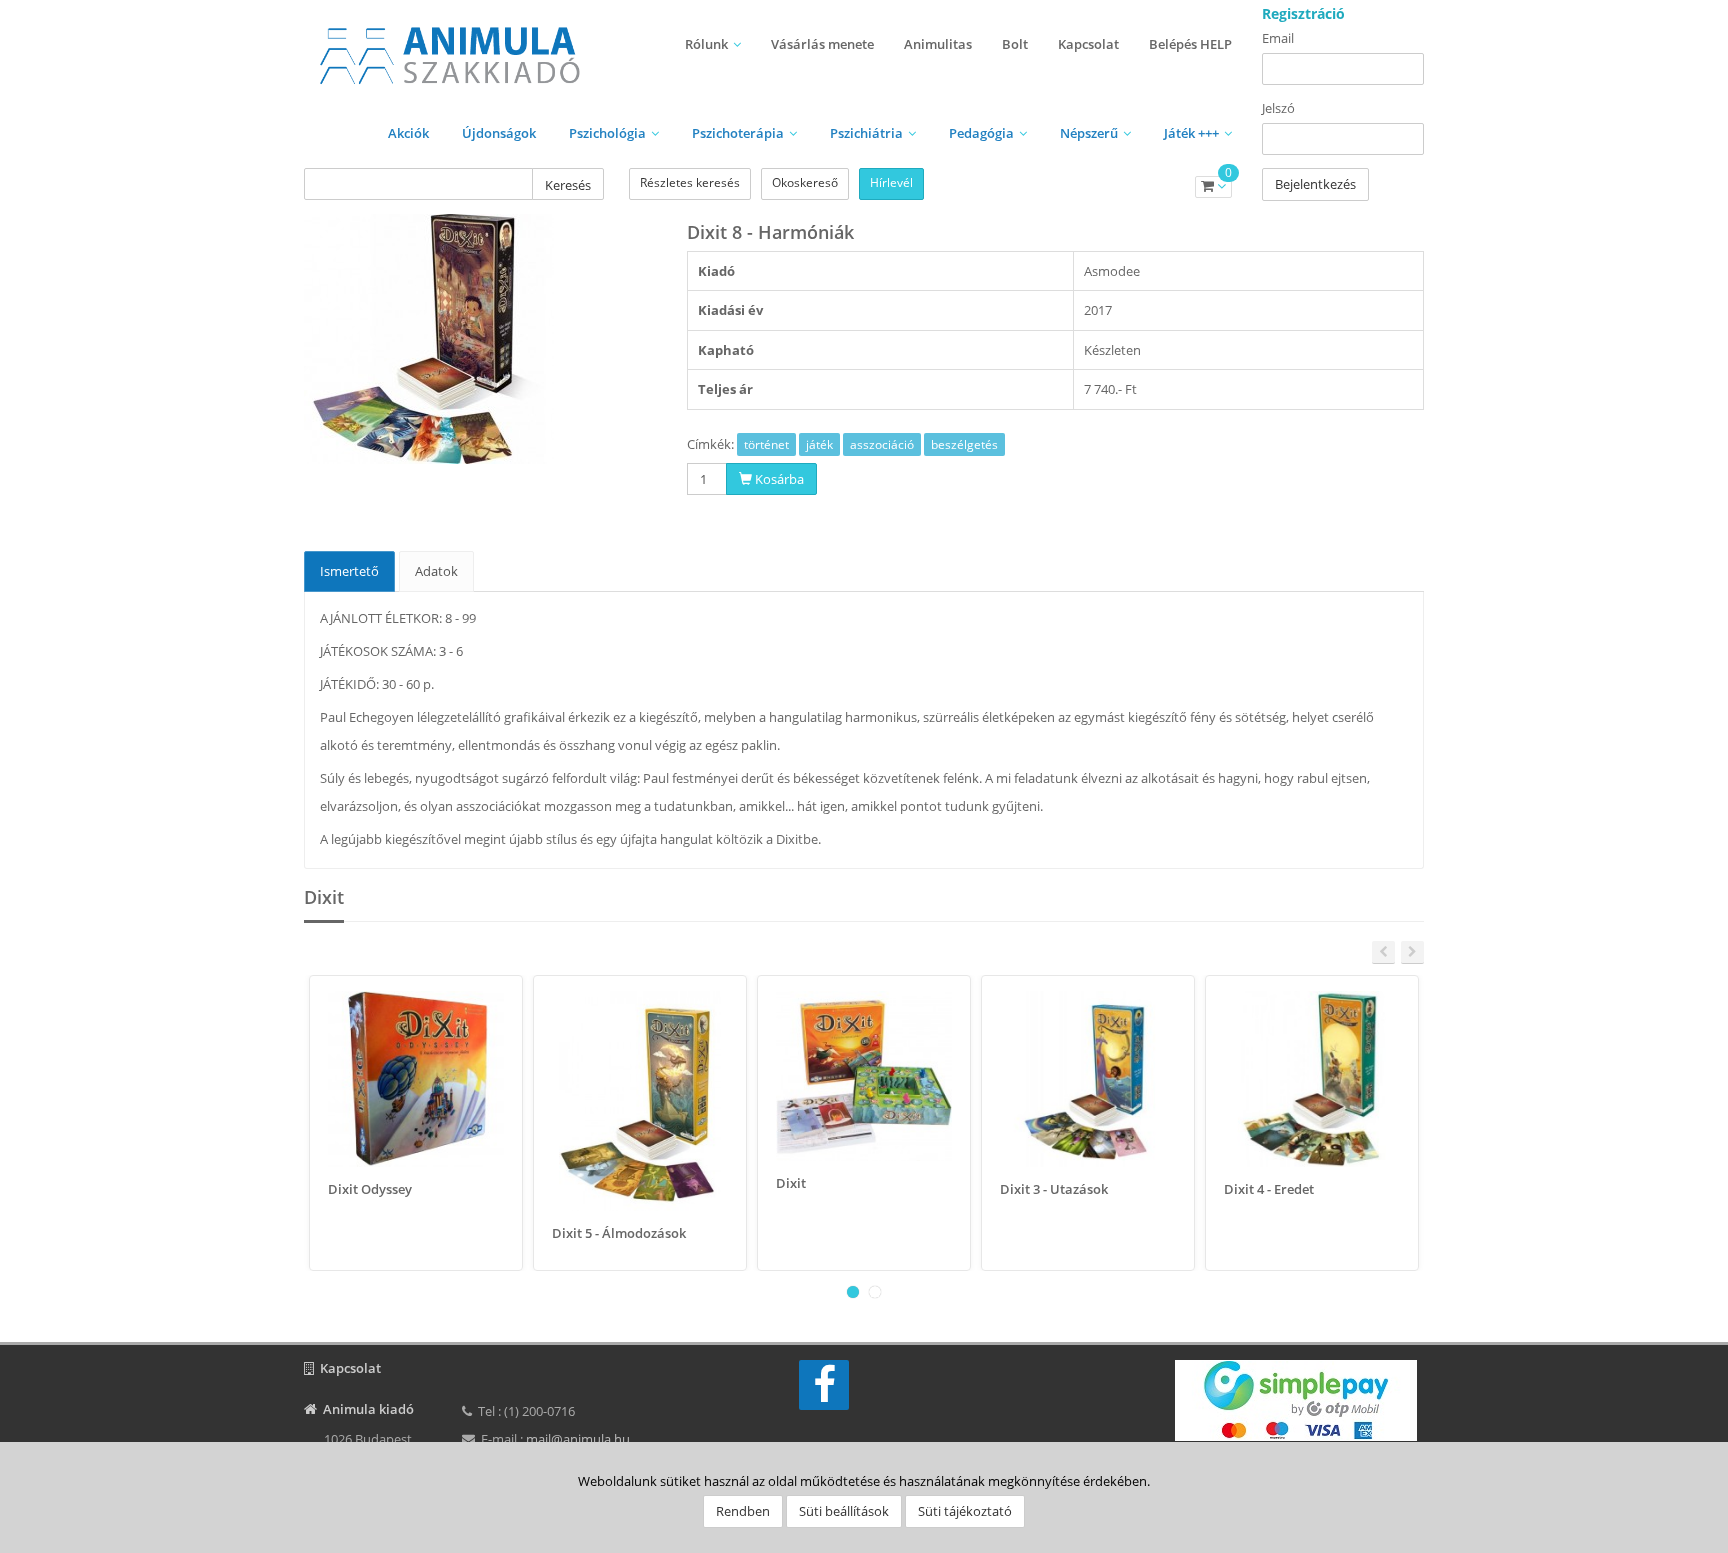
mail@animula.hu (578, 1439)
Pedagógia (981, 133)
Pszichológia (607, 133)
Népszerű (1089, 133)
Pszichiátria (866, 133)
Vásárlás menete (822, 44)
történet (766, 444)
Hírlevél (891, 182)
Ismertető (349, 571)
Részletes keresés (690, 182)
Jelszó (1278, 108)
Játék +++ (1191, 133)
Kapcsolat (1088, 44)
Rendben (743, 1511)
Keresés (568, 185)
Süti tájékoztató (965, 1511)
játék (819, 444)
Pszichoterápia (738, 133)
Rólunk (706, 44)
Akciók (408, 133)
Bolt (1015, 44)
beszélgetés (964, 444)
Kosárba (778, 479)
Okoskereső (805, 182)
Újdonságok (499, 133)
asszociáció (882, 444)
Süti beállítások (844, 1511)
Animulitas (938, 44)
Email (1278, 38)
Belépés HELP (1190, 44)
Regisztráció (1303, 13)
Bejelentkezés (1315, 184)
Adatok (436, 571)
